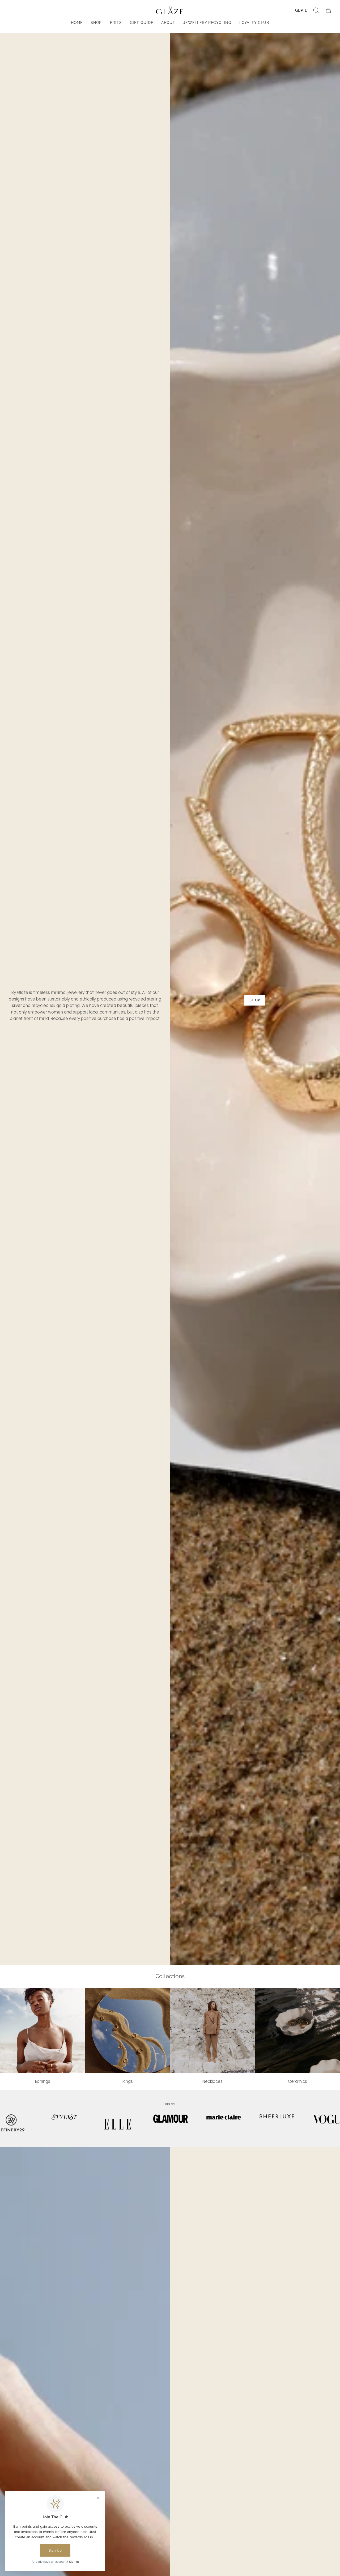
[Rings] (127, 2030)
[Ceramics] (297, 2030)
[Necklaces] (212, 2030)
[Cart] (328, 10)
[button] (316, 10)
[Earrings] (42, 2030)
